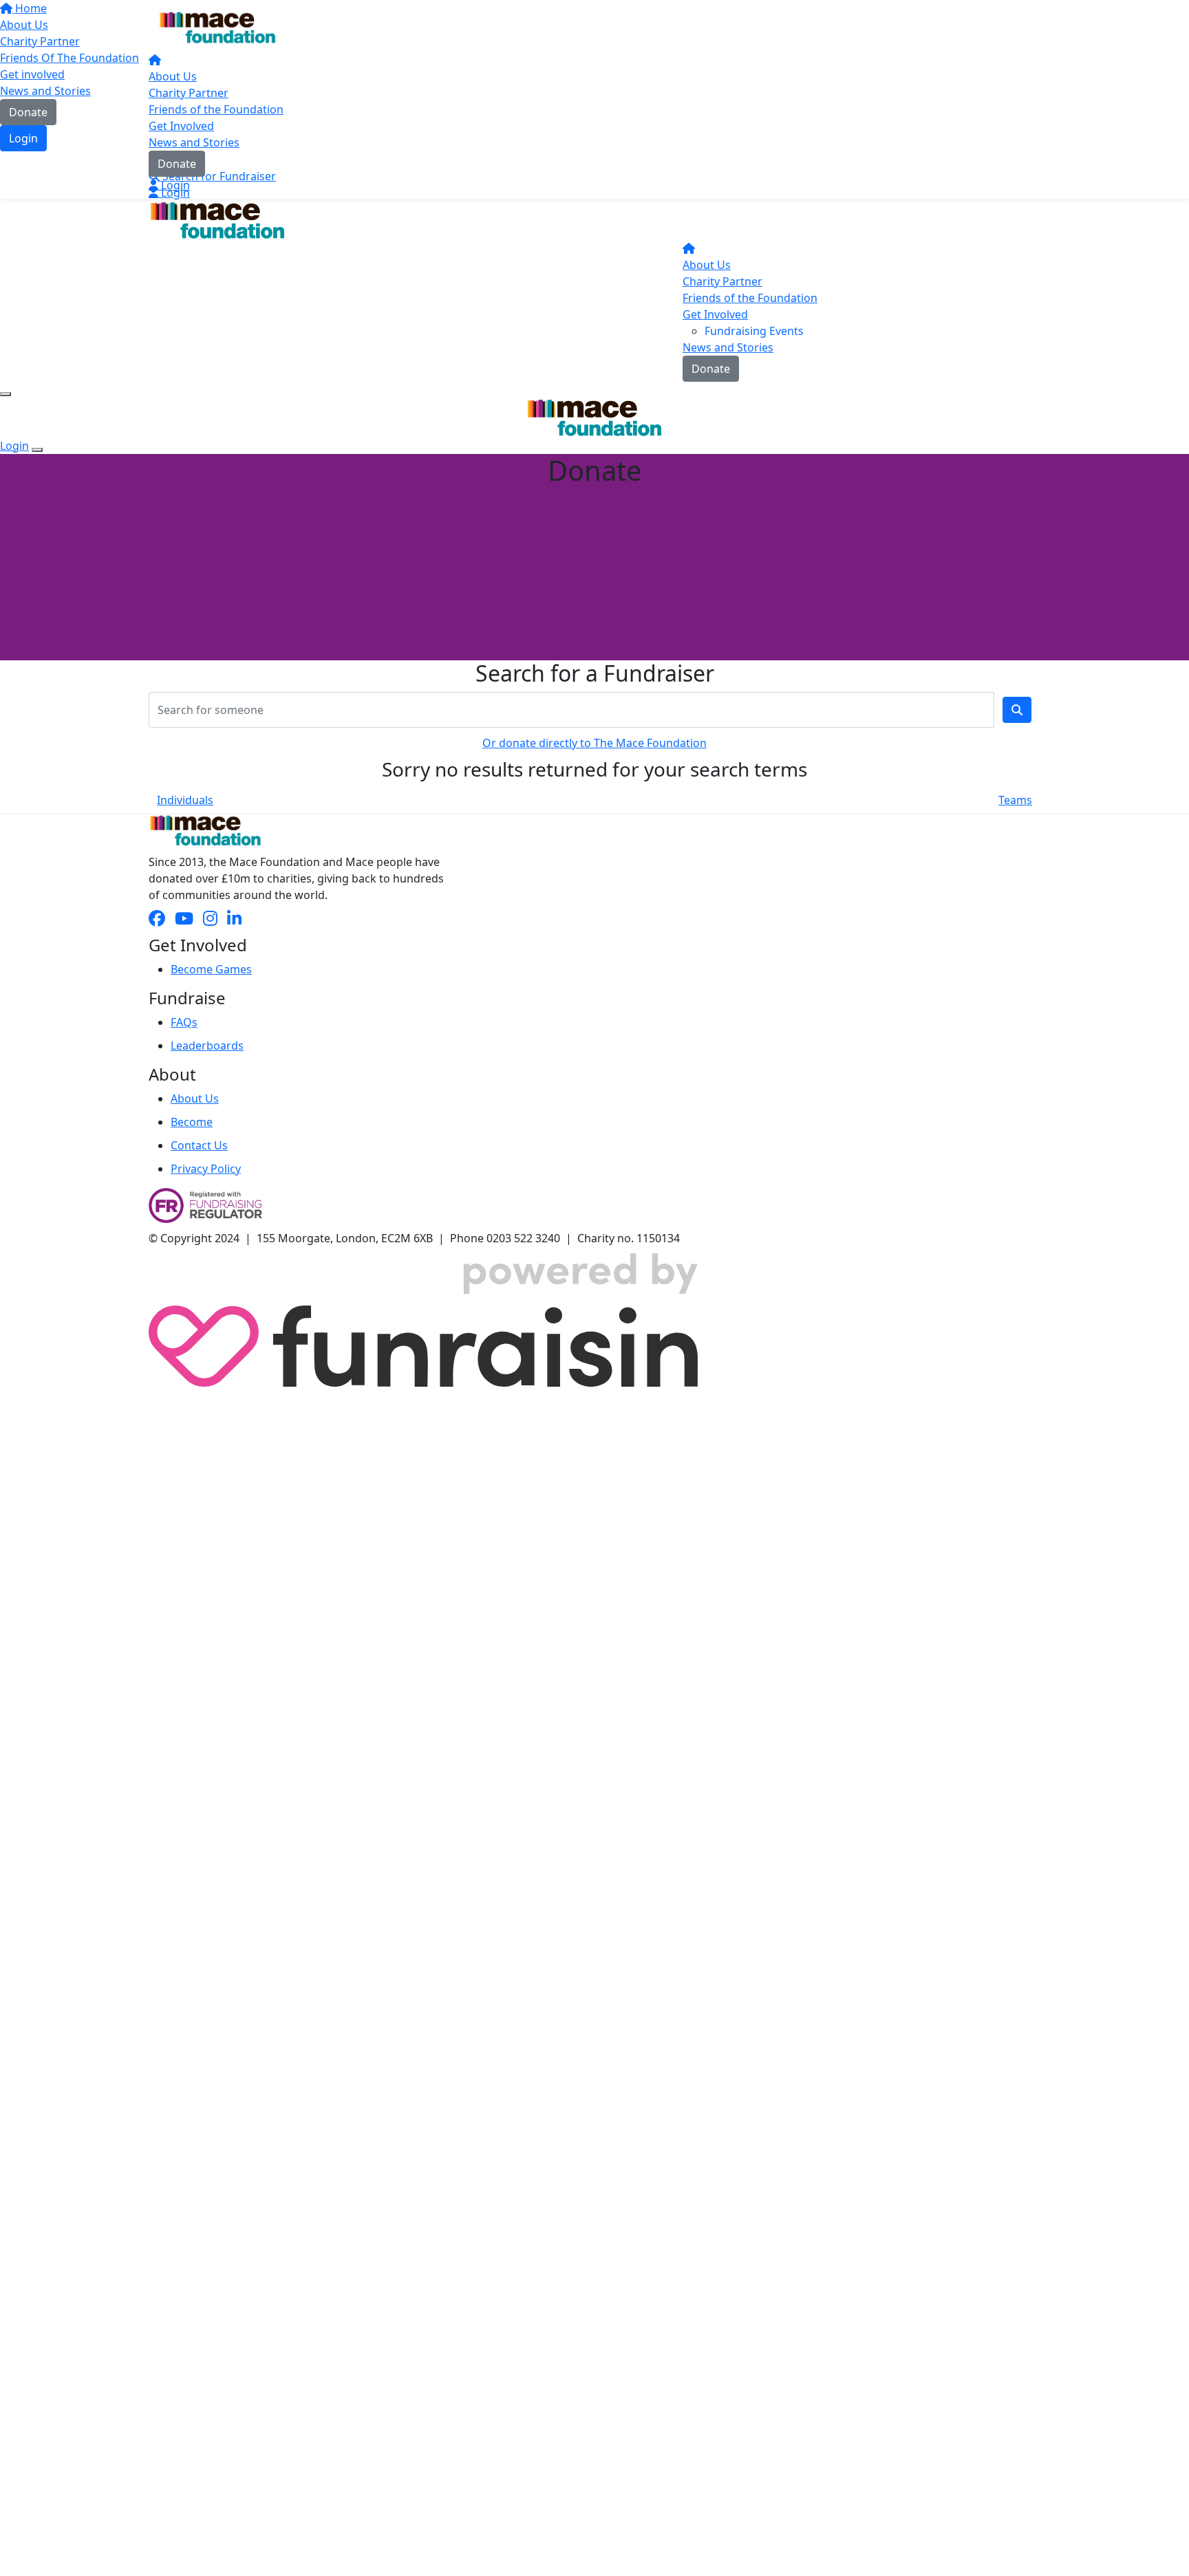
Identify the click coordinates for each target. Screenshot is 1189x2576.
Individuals (185, 800)
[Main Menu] (6, 394)
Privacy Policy (206, 1169)
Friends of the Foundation (216, 109)
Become (192, 1122)
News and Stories (194, 142)
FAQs (184, 1022)
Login (174, 185)
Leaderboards (207, 1046)
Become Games (211, 969)
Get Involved (181, 126)
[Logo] (217, 28)
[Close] (37, 450)
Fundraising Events (754, 331)
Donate (177, 164)
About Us (173, 76)
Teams (1015, 800)
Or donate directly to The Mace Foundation (594, 743)
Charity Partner (189, 93)
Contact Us (199, 1145)
